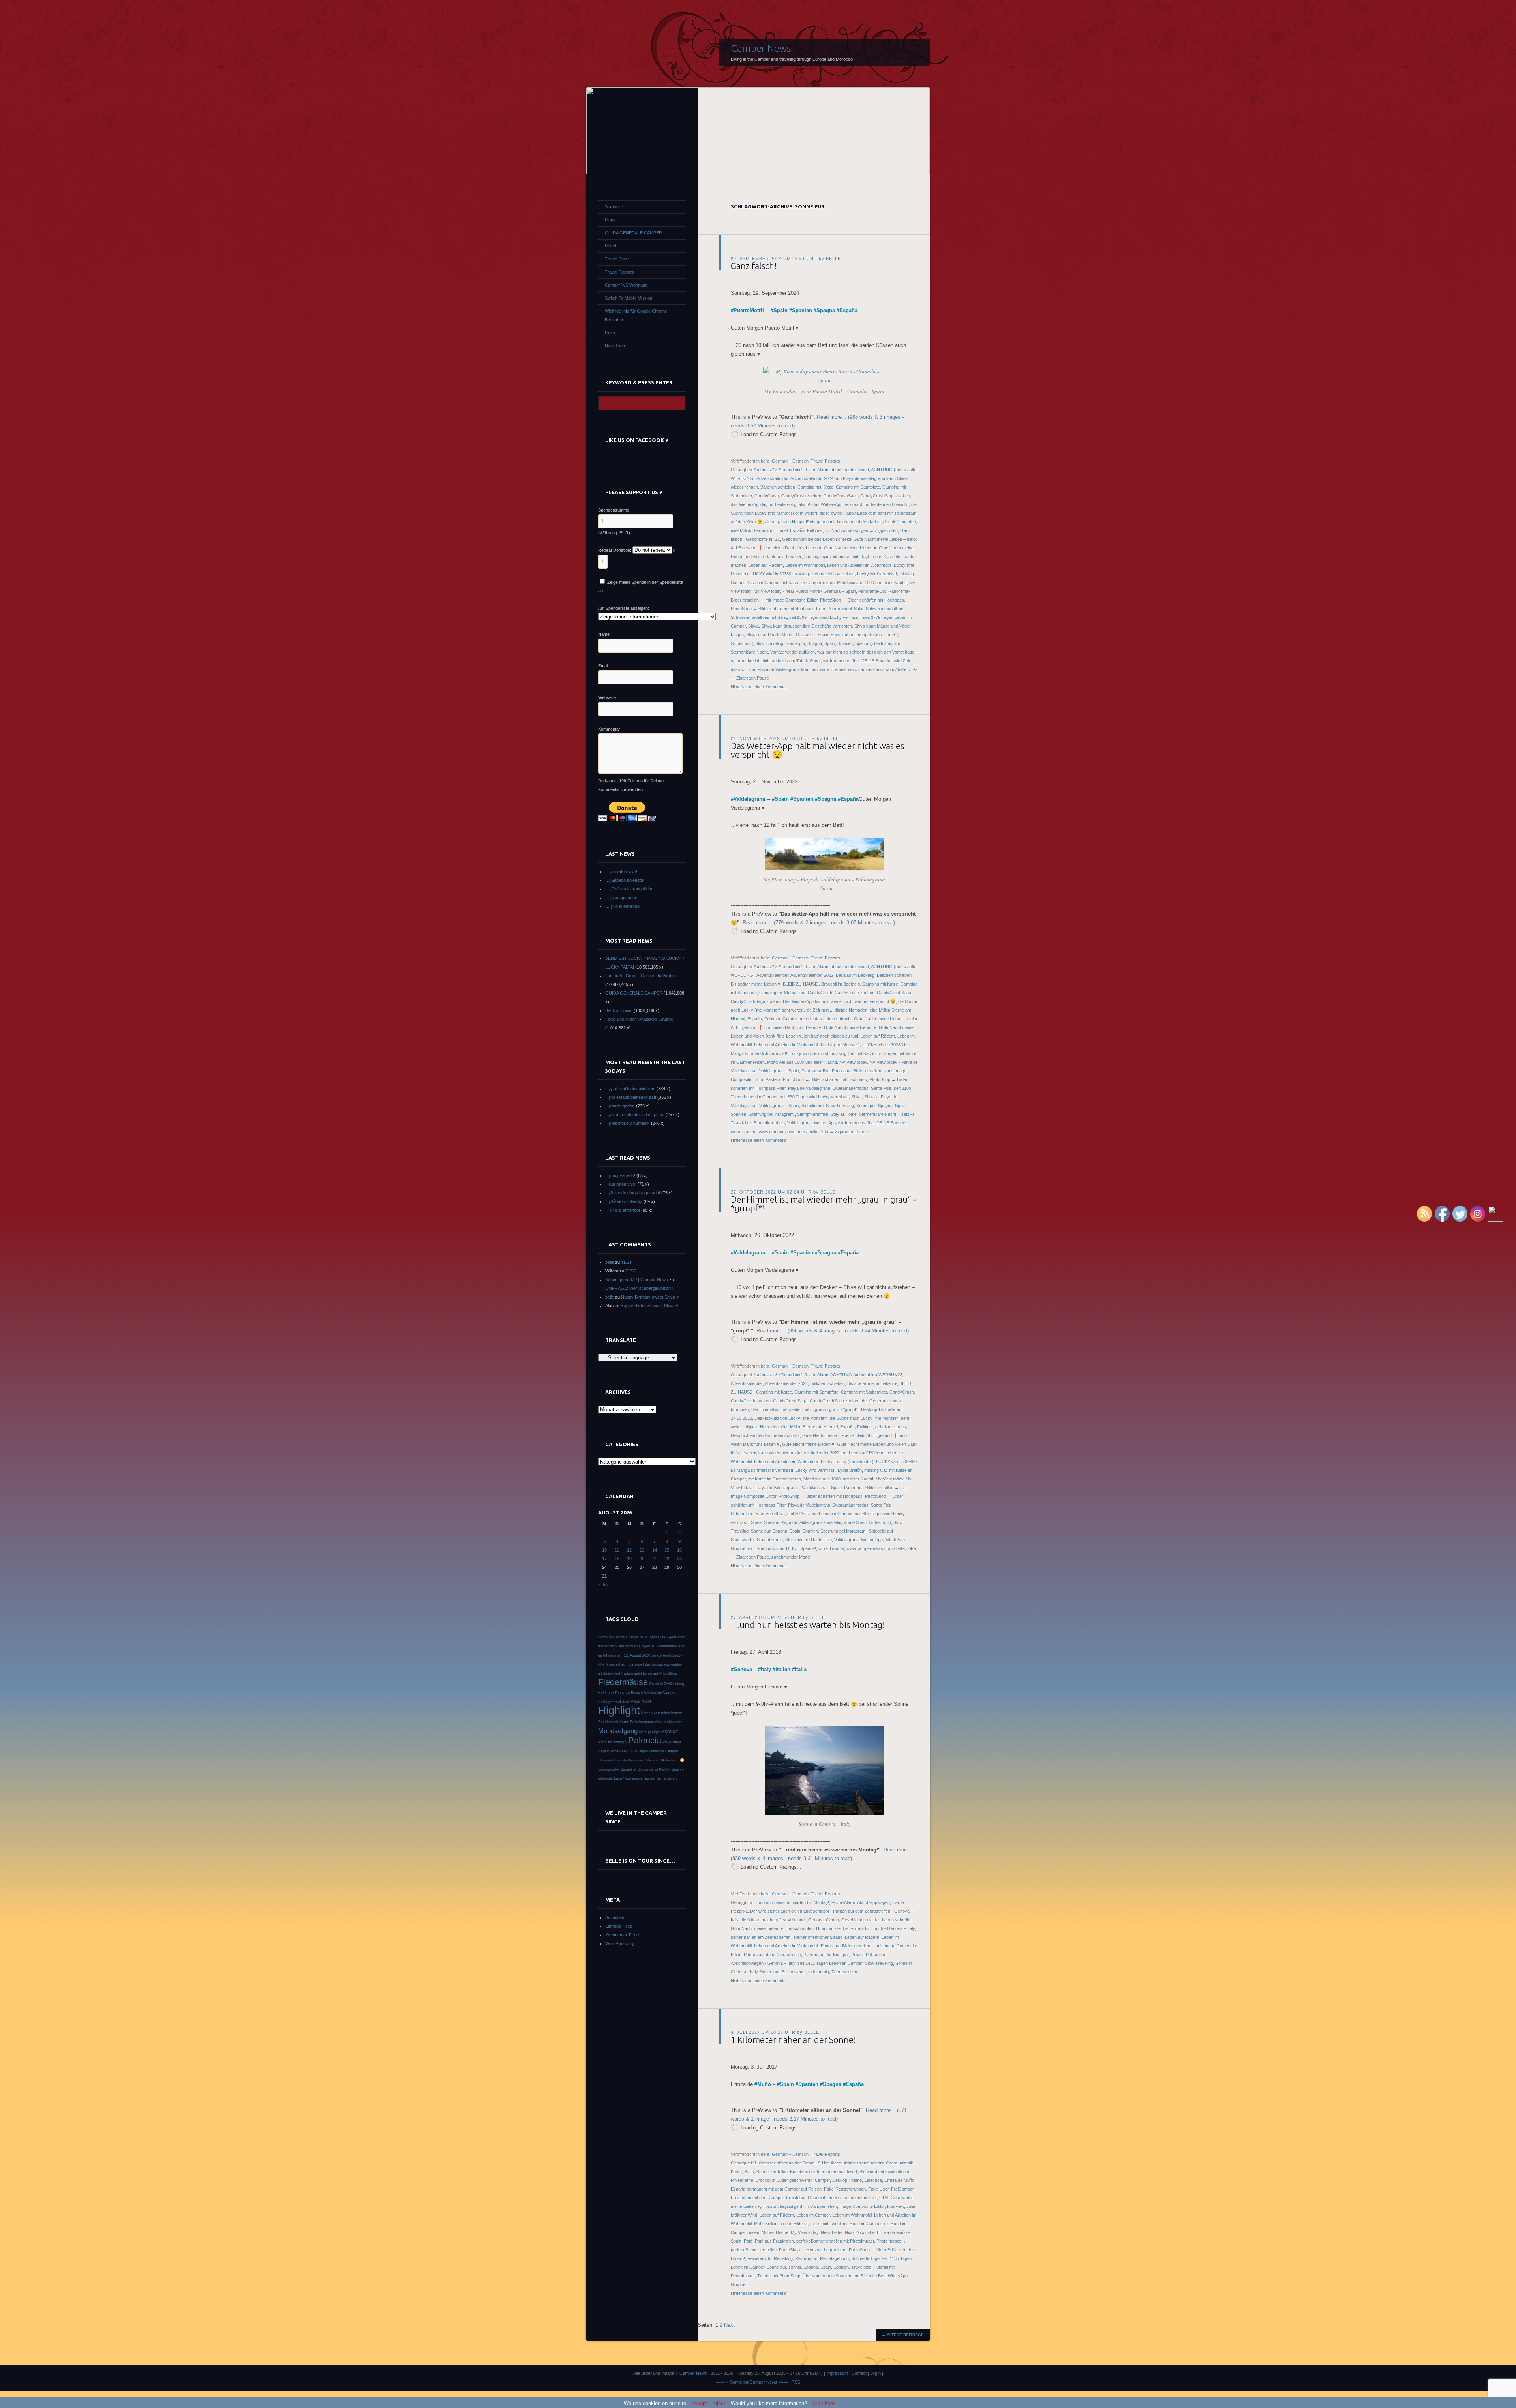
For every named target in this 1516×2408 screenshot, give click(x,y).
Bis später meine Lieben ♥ (756, 984)
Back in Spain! (619, 1010)
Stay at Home (844, 1114)
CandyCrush (767, 496)
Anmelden (615, 1917)
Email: (604, 666)
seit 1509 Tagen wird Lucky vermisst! (825, 617)
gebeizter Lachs (891, 1427)
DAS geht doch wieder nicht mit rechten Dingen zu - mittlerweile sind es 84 (642, 1646)
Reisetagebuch (834, 2258)
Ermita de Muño (899, 2180)
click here (824, 2403)
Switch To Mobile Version (629, 298)
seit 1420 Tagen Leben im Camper (650, 1751)
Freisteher (796, 2198)
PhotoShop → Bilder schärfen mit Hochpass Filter (778, 609)
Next (729, 2325)
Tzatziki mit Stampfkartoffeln (758, 1123)
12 (629, 1550)
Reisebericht (759, 2258)
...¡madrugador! (620, 1106)
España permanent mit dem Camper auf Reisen (776, 2189)
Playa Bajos (672, 1742)
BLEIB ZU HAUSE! (801, 984)
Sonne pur (795, 643)
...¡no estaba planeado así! (631, 1097)
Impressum (837, 2373)
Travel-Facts (617, 259)
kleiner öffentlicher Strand (818, 1937)
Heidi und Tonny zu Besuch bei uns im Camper (637, 1693)
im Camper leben (821, 2206)
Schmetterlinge (865, 2258)
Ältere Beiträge (903, 2335)
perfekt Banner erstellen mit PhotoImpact (835, 2241)
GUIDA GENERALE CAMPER (633, 233)
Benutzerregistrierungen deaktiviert (824, 2172)
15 (667, 1550)
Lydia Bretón (850, 1470)
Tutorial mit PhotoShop (779, 2276)
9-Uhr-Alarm (816, 470)
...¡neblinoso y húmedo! (628, 1123)
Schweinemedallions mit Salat (759, 617)
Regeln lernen (609, 1751)
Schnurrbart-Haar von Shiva (758, 1514)
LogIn (875, 2373)
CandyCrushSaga (841, 496)
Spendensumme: (614, 510)
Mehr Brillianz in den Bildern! (781, 2224)
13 (642, 1550)
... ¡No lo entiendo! (623, 1210)
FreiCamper (902, 2189)
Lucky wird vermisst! (877, 574)
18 (617, 1559)
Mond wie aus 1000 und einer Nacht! (872, 583)
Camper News (761, 48)
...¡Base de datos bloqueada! (633, 1193)
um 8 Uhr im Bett (870, 2276)
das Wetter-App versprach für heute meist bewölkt (861, 504)
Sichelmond (742, 643)
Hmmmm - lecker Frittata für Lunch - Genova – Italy (865, 1928)
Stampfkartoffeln (813, 1114)
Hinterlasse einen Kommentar (759, 687)
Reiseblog (783, 2258)
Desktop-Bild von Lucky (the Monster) (791, 1418)
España (848, 310)
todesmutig (819, 1972)
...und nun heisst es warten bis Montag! (792, 1902)
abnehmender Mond (850, 470)
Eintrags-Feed (619, 1926)
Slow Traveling (769, 643)
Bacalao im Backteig (855, 975)
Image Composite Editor (862, 2206)
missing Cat (843, 1053)
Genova (743, 1669)
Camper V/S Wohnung (626, 285)
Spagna (826, 310)
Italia (801, 1669)
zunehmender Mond (791, 1557)
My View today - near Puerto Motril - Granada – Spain (805, 591)
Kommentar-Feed (622, 1935)
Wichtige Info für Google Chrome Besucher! (636, 315)
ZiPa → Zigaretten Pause (844, 1132)
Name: (604, 634)
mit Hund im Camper (862, 2224)
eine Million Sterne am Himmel (759, 530)
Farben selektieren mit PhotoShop (649, 1673)
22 (667, 1559)
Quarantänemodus (851, 1088)
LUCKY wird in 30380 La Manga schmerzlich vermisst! (803, 574)
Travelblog (861, 2267)
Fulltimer (815, 530)
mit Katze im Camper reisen (808, 583)
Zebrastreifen (844, 1972)
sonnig (795, 2267)
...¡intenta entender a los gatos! (635, 1115)
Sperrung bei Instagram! (878, 643)
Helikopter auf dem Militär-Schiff (625, 1702)
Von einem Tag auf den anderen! (651, 1778)
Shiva (753, 626)
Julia (911, 2206)
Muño (764, 2084)
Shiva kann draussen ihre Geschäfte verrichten (807, 626)
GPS (884, 2198)
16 (679, 1550)
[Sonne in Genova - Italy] (824, 1813)
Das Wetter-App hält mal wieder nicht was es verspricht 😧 (817, 750)
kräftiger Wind (744, 2215)
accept (699, 2403)
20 (642, 1559)
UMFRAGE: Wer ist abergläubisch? (639, 1288)
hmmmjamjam (817, 557)
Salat (859, 609)
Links (610, 333)
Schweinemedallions (885, 609)
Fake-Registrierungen (845, 2189)
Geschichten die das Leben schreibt (817, 539)
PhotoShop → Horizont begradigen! (813, 2250)
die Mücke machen (759, 1920)
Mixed (611, 246)
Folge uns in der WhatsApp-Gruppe (639, 1019)
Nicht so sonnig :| (613, 1742)
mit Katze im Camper (760, 583)
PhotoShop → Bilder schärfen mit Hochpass (862, 600)
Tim (828, 1540)
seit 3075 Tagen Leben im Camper (820, 1514)
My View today (853, 1062)
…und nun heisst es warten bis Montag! (808, 1625)
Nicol (850, 2232)
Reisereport (806, 2258)
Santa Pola (881, 1088)
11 (617, 1550)
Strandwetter (794, 1972)
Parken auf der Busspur (826, 1955)
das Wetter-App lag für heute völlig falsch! (770, 504)
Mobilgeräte (673, 1722)
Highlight (619, 1711)
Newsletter (615, 346)
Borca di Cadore (611, 1637)
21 (655, 1559)
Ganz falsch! (754, 266)
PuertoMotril (749, 310)
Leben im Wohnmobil (805, 565)
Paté (748, 2241)
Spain (781, 310)
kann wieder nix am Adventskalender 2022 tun (802, 1453)
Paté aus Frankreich (774, 2241)
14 (655, 1550)
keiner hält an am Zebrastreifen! (761, 1937)
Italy (766, 1669)
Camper (822, 2180)
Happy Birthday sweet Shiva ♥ (650, 1297)
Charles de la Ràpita (643, 1637)
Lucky (826, 1462)
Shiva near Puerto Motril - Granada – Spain (787, 635)
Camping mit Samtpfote (858, 487)
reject (719, 2403)
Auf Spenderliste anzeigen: (624, 608)
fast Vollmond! (793, 1920)
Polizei (857, 1955)
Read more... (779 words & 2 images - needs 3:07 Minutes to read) (819, 923)
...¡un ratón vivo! (621, 1184)
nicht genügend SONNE (658, 1732)
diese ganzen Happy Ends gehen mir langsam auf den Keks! (823, 522)
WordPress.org (620, 1943)
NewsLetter (832, 2232)
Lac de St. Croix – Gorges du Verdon (641, 976)
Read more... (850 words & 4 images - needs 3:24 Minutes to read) (833, 1331)
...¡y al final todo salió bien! (630, 1089)
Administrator (856, 2163)
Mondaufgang (618, 1731)
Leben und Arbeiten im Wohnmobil (859, 565)
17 (604, 1559)
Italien (783, 1669)
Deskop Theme (847, 2180)
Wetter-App (825, 1123)
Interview (896, 2206)
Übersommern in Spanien (827, 2276)
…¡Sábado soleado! (624, 880)
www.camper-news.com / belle (877, 669)
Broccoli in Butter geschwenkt (784, 2180)
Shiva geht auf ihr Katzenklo (621, 1760)
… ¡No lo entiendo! (623, 906)
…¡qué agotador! (621, 898)
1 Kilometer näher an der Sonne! (793, 2040)
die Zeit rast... (819, 1010)
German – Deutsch (790, 461)
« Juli (603, 1585)
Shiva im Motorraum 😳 (665, 1760)
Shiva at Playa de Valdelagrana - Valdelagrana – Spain (815, 1522)
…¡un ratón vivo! (621, 871)
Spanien (802, 310)
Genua (832, 1920)
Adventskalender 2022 (812, 975)
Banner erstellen (772, 2172)
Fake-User (878, 2189)
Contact (859, 2373)
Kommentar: (610, 729)
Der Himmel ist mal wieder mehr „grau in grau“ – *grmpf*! (824, 1204)
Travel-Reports (826, 461)
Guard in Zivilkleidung (667, 1684)
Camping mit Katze (815, 487)
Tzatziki (906, 1114)
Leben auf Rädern (766, 565)
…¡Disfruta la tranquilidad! (630, 889)
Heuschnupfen (800, 1928)
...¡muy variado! (620, 1175)
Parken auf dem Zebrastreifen (772, 1955)
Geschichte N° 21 (763, 539)
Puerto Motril (840, 609)
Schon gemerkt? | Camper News (637, 1280)
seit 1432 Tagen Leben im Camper (830, 1963)
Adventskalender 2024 (812, 478)
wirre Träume (833, 669)
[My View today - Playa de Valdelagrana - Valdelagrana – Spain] (824, 868)
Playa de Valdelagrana (809, 1088)
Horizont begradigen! (782, 2206)
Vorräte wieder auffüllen (793, 652)
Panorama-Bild (872, 591)
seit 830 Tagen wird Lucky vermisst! (814, 1097)
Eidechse (873, 2180)
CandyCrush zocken (801, 496)
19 (629, 1559)
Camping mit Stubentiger (782, 993)
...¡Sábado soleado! (624, 1201)
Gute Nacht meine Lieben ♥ (850, 548)
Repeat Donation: (615, 550)
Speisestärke (609, 1769)
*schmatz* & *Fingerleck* (778, 470)
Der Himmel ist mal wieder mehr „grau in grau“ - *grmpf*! (805, 1409)
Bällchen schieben (778, 487)
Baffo (749, 2172)
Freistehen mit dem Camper (757, 2198)
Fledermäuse (623, 1682)
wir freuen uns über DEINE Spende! (857, 661)
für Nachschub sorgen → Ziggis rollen (861, 530)
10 (604, 1550)
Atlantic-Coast (884, 2163)
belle (833, 259)
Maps (610, 220)
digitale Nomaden (900, 522)
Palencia (645, 1740)
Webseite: (608, 697)
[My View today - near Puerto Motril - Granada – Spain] (824, 380)
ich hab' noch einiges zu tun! (831, 1036)
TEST (627, 1262)
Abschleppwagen (873, 1902)
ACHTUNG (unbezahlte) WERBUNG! (866, 1375)
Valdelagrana (749, 799)
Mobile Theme (775, 2232)
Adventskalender (772, 478)
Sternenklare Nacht (749, 652)
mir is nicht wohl (825, 2224)
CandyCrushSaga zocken (885, 496)
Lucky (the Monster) (840, 1045)
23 (679, 1559)
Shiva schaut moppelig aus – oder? (864, 635)
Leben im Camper (813, 2215)
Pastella (773, 1079)
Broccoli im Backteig (841, 984)
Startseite (614, 207)
